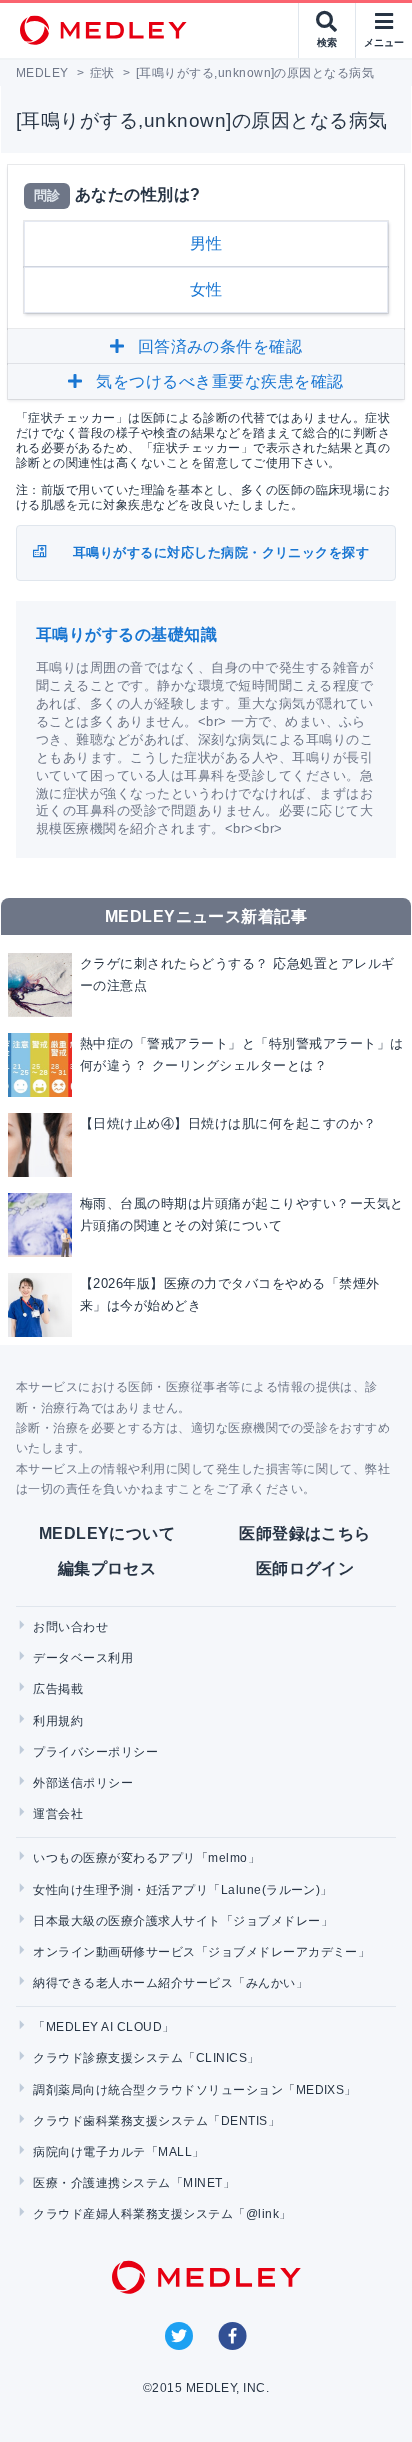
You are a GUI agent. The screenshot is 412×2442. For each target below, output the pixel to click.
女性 (206, 289)
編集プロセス (107, 1568)
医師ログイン (305, 1568)
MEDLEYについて (107, 1533)
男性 (206, 243)
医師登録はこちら (305, 1533)
